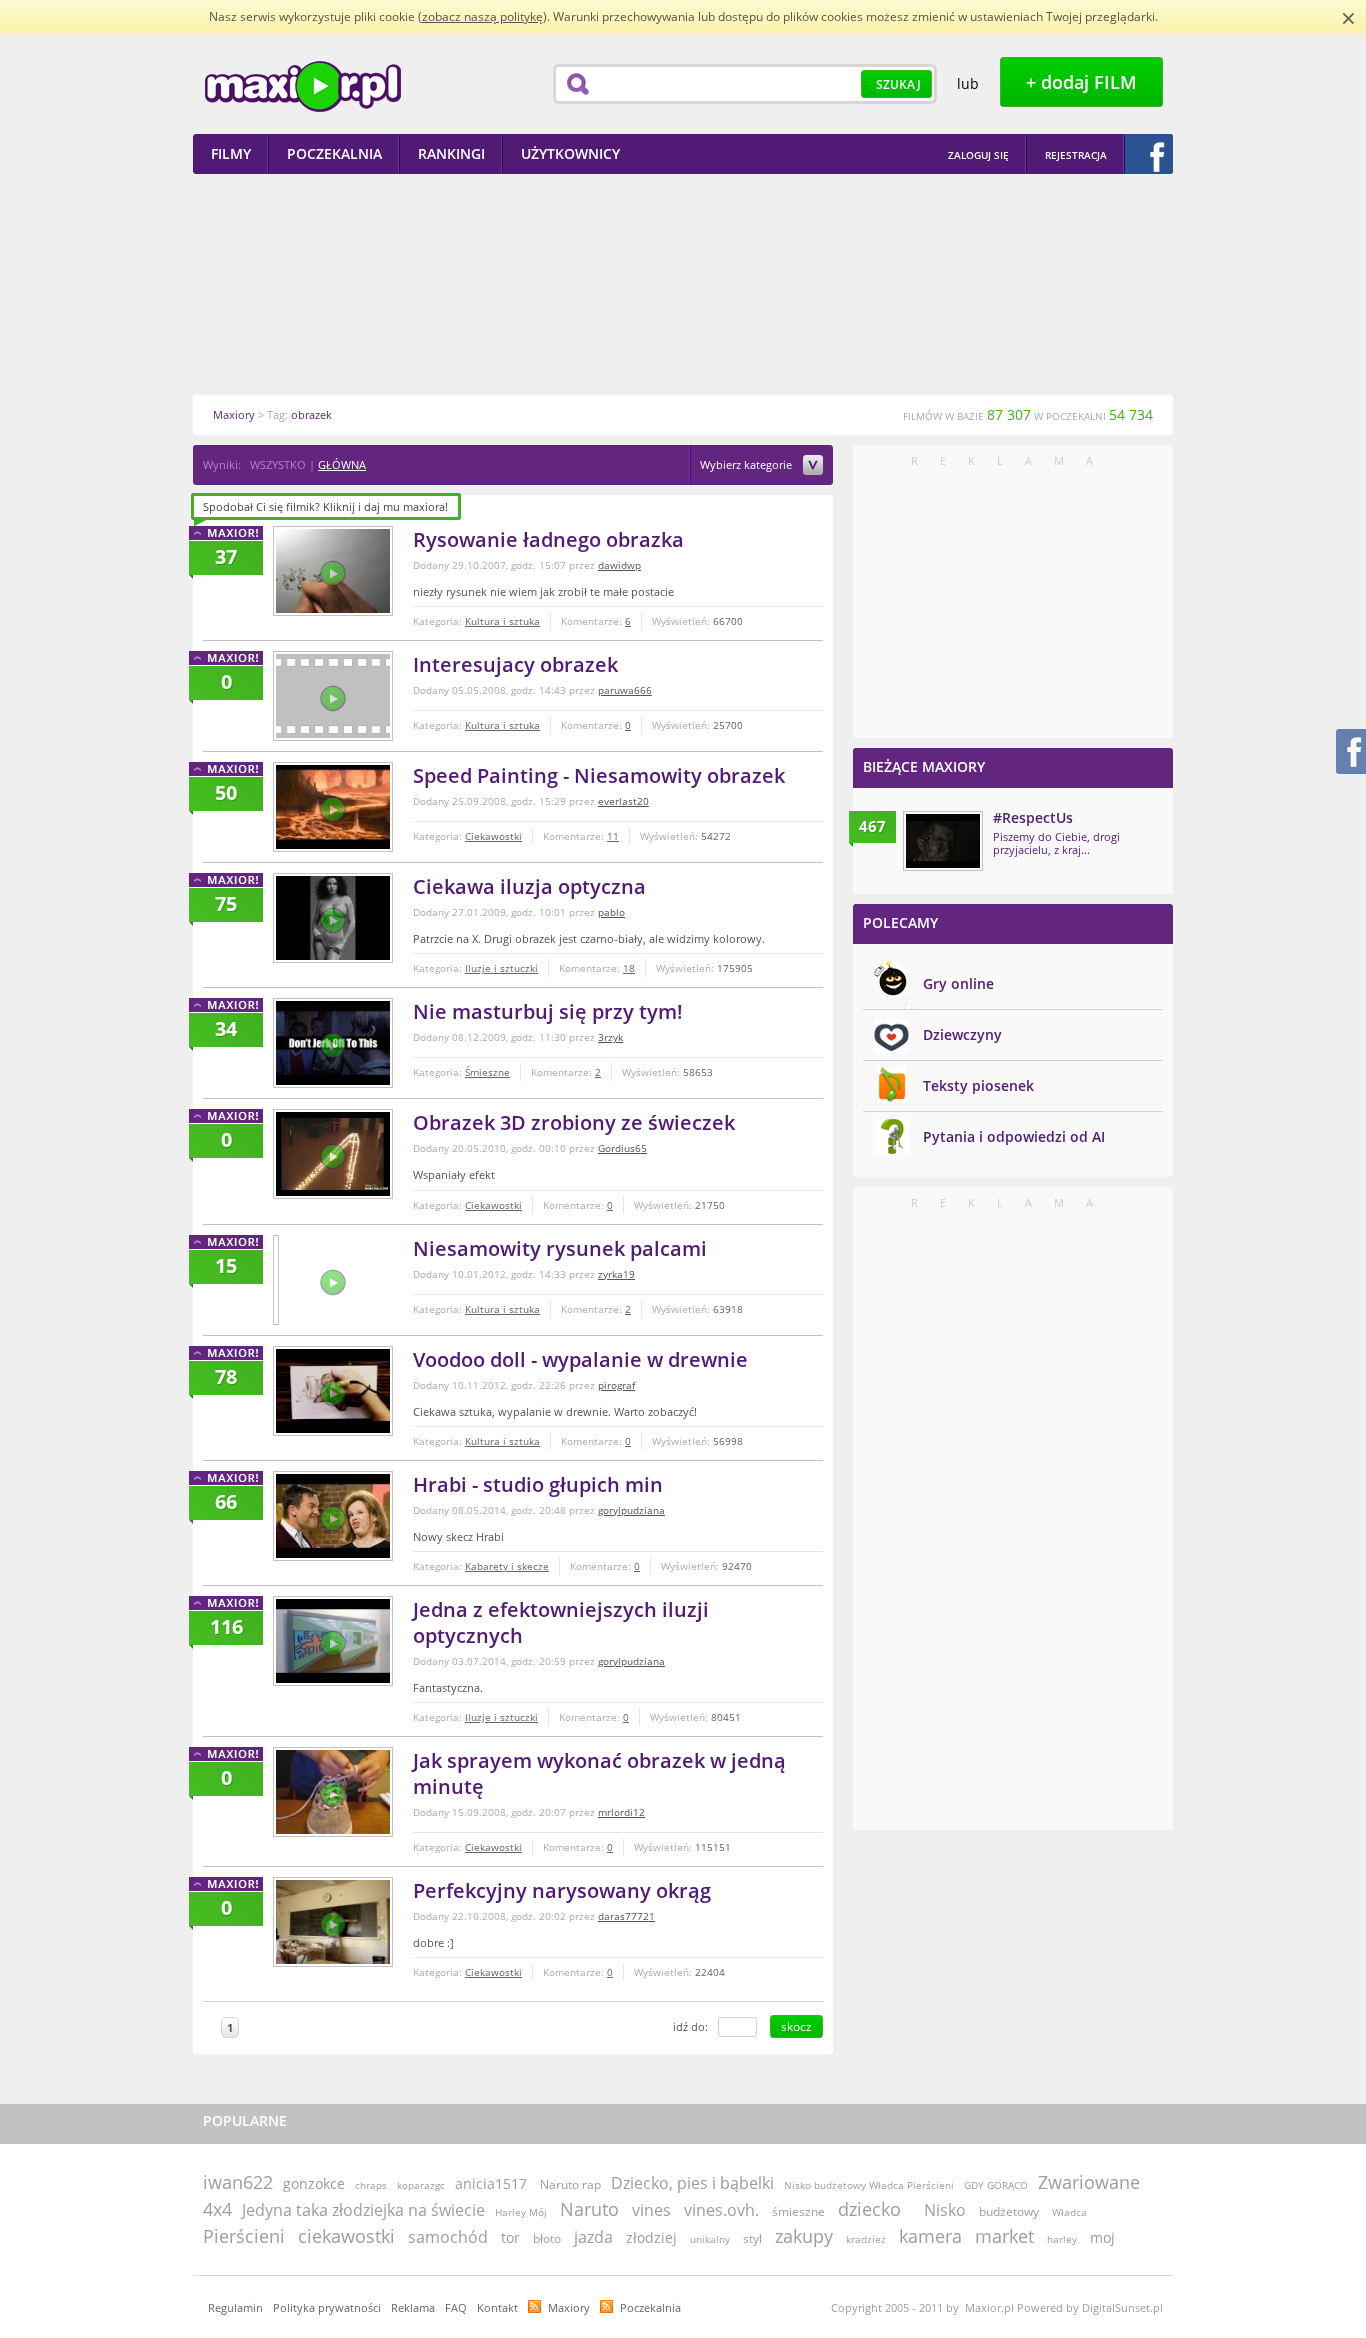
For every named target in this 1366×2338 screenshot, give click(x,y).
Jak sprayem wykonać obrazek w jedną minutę (599, 1773)
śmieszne (798, 2211)
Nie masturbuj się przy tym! (548, 1011)
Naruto (589, 2209)
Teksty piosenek (978, 1085)
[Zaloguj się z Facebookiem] (1149, 154)
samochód (448, 2237)
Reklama (413, 2307)
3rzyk (610, 1037)
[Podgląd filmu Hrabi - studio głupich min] (333, 1516)
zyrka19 (616, 1274)
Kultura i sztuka (502, 621)
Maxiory (569, 2307)
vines (651, 2210)
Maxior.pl (303, 86)
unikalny (710, 2239)
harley (1062, 2239)
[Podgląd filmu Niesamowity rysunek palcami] (276, 1280)
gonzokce (314, 2183)
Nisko (945, 2210)
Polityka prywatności (327, 2307)
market (1004, 2236)
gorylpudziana (631, 1510)
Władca (1069, 2212)
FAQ (456, 2307)
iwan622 (238, 2182)
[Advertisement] (683, 284)
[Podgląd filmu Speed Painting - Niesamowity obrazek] (333, 807)
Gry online (958, 983)
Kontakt (497, 2307)
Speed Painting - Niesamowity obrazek (599, 775)
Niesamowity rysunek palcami (560, 1248)
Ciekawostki (493, 836)
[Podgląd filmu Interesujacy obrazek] (333, 696)
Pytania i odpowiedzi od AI (1014, 1136)
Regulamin (235, 2307)
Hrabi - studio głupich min (538, 1484)
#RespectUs (1033, 817)
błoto (547, 2238)
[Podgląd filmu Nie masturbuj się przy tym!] (333, 1043)
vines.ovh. (721, 2210)
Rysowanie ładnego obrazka (548, 539)
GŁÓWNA (342, 464)
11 (613, 836)
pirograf (616, 1385)
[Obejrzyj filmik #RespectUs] (943, 841)
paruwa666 (625, 690)
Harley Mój (521, 2212)
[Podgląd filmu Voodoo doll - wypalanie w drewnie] (333, 1391)
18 (629, 968)
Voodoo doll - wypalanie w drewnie (580, 1359)
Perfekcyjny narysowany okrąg (562, 1890)
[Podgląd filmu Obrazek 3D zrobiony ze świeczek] (333, 1154)
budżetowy (1009, 2211)
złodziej (651, 2237)
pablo (611, 912)
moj (1102, 2237)
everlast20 (623, 801)
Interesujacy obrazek (515, 664)
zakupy (804, 2236)
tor (510, 2237)
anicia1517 (491, 2183)
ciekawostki (346, 2236)
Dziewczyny (962, 1034)
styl (752, 2238)
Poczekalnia (650, 2307)
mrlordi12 (621, 1812)
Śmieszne (487, 1072)
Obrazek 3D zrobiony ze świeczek (574, 1122)
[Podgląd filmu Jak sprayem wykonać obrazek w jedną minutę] (333, 1792)
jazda (593, 2237)
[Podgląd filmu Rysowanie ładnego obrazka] (333, 571)
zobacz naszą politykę (482, 16)
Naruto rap (570, 2184)
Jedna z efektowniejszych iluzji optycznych (561, 1622)
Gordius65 (622, 1148)
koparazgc (421, 2185)
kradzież (866, 2239)
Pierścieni (244, 2236)
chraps (371, 2185)
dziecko (869, 2209)
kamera (930, 2236)
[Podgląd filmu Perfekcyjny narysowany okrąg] (333, 1922)
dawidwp (619, 565)
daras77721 (626, 1916)
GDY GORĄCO (996, 2185)
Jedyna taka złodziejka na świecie (363, 2210)
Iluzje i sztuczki (501, 968)
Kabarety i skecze (507, 1566)
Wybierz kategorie (747, 465)
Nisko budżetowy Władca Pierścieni (869, 2185)
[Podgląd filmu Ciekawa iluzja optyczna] (333, 918)
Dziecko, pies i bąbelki (692, 2183)
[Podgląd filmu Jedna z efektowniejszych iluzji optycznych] (333, 1641)
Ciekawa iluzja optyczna (529, 886)
